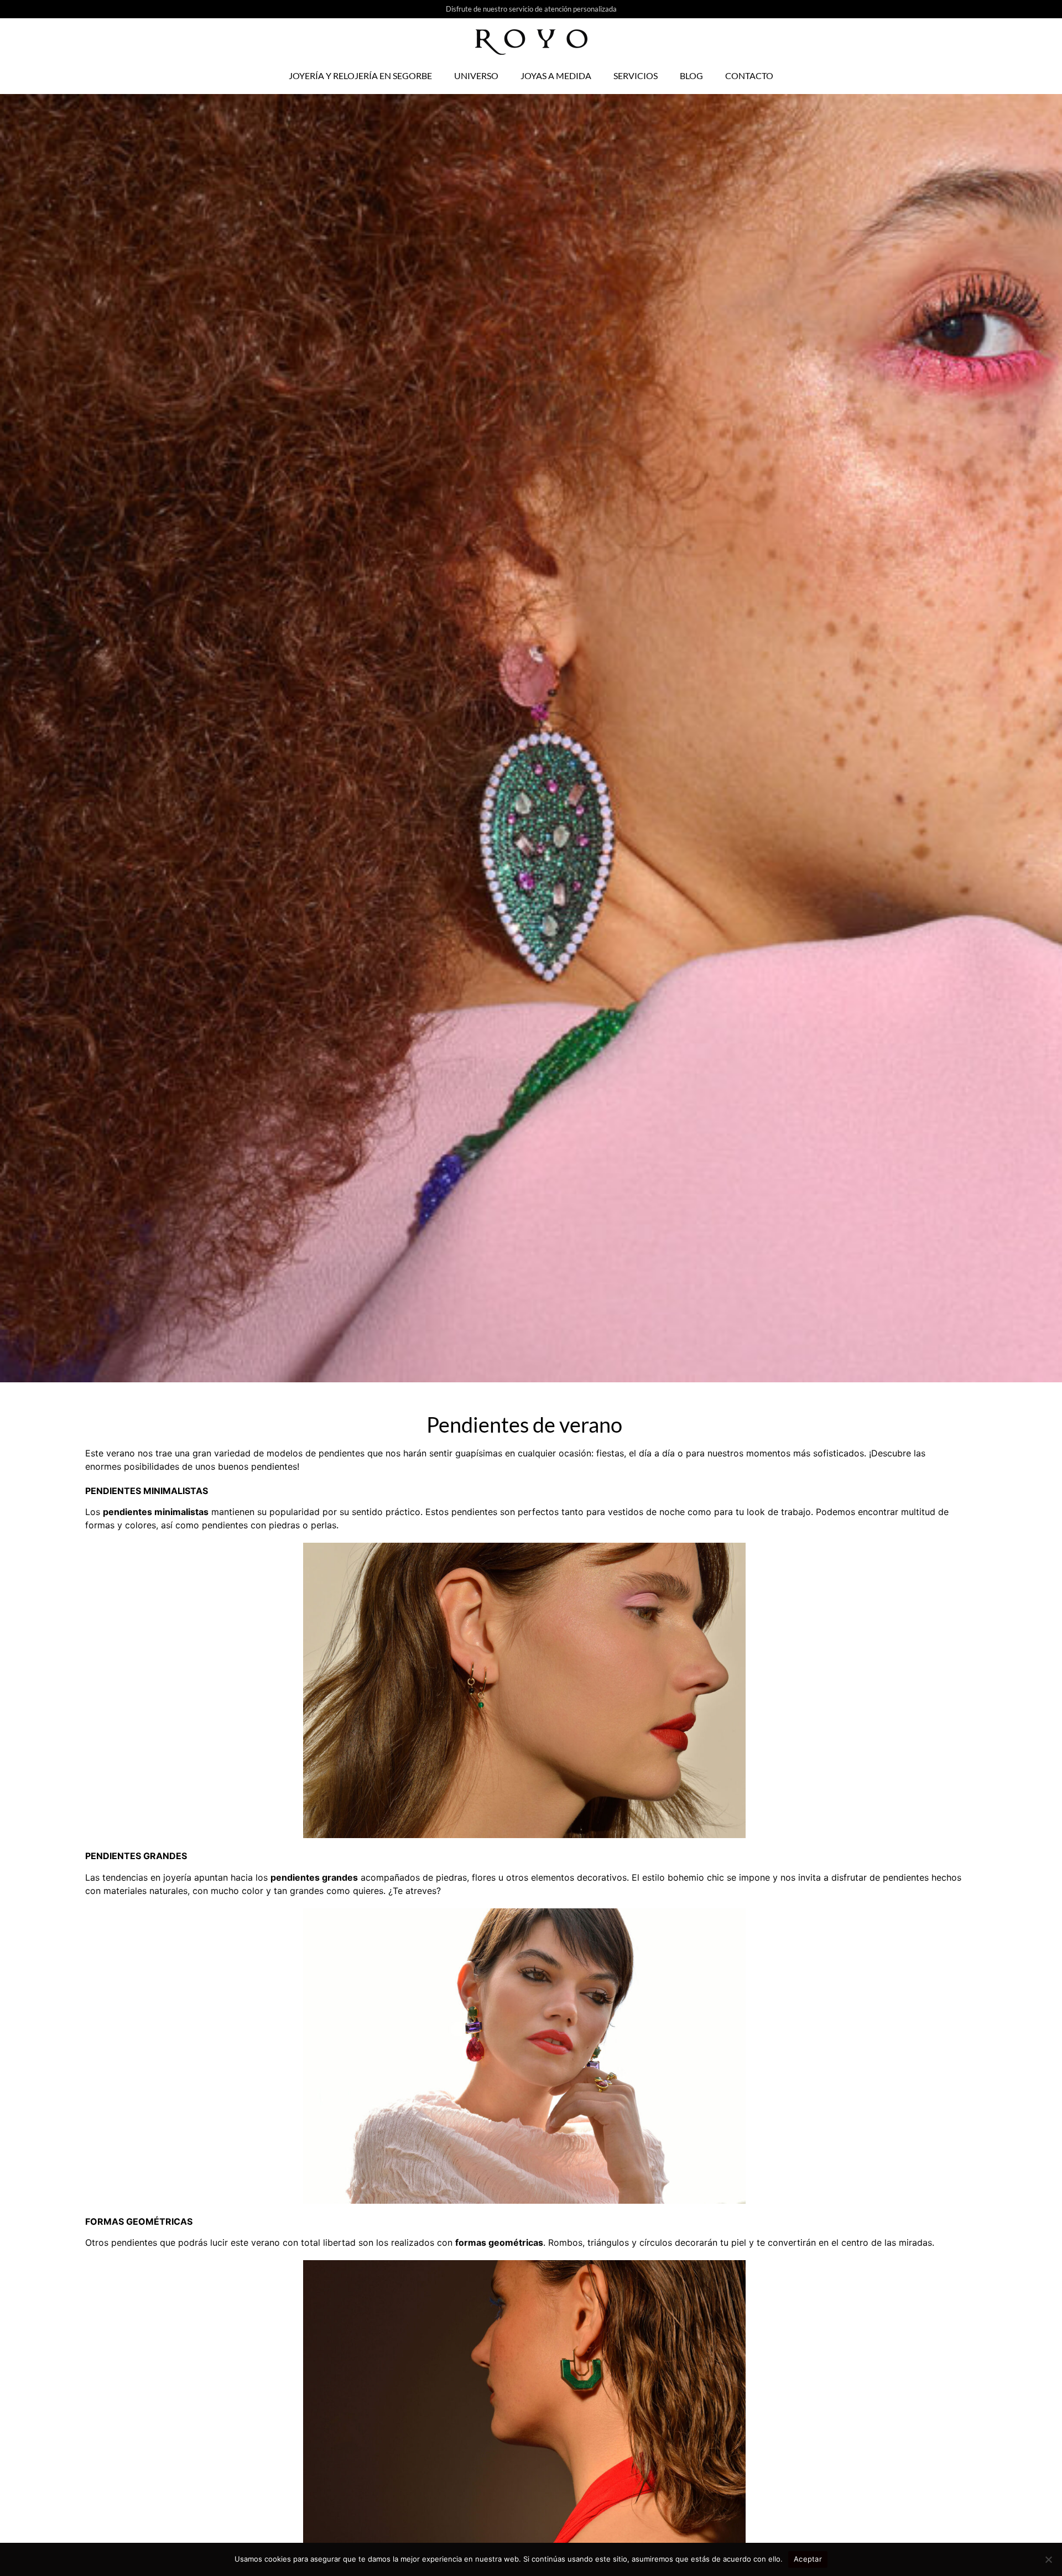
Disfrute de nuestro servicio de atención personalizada (531, 9)
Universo (476, 76)
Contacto (749, 76)
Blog (691, 76)
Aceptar (808, 2559)
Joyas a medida (556, 76)
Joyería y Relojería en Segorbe (360, 76)
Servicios (636, 76)
